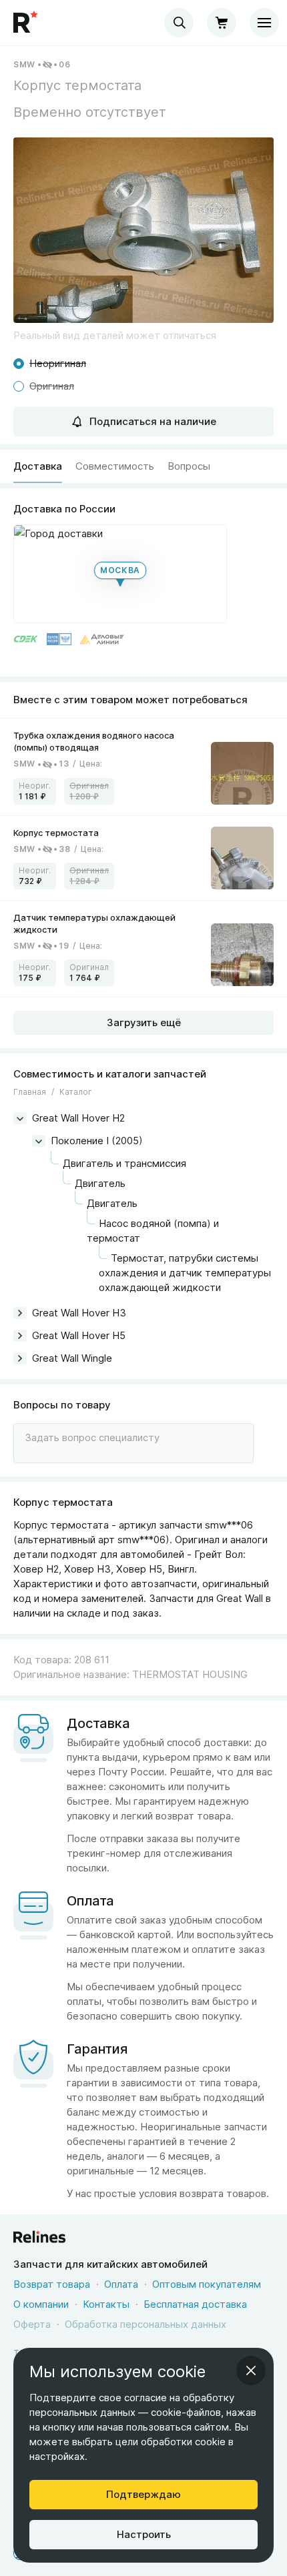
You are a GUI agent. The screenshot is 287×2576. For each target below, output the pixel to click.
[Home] (27, 23)
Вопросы (189, 466)
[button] (143, 230)
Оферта (32, 2324)
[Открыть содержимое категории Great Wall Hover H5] (20, 1336)
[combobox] (179, 23)
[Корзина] (222, 23)
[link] (143, 767)
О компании (41, 2304)
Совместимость (115, 466)
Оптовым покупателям (207, 2284)
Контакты (106, 2304)
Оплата (121, 2284)
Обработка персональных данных (146, 2324)
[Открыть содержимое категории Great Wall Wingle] (20, 1358)
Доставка (38, 466)
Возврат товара (52, 2284)
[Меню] (264, 23)
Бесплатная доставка (195, 2304)
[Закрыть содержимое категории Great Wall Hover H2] (20, 1118)
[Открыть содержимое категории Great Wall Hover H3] (20, 1313)
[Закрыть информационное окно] (251, 2371)
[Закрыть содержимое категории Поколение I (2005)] (39, 1141)
